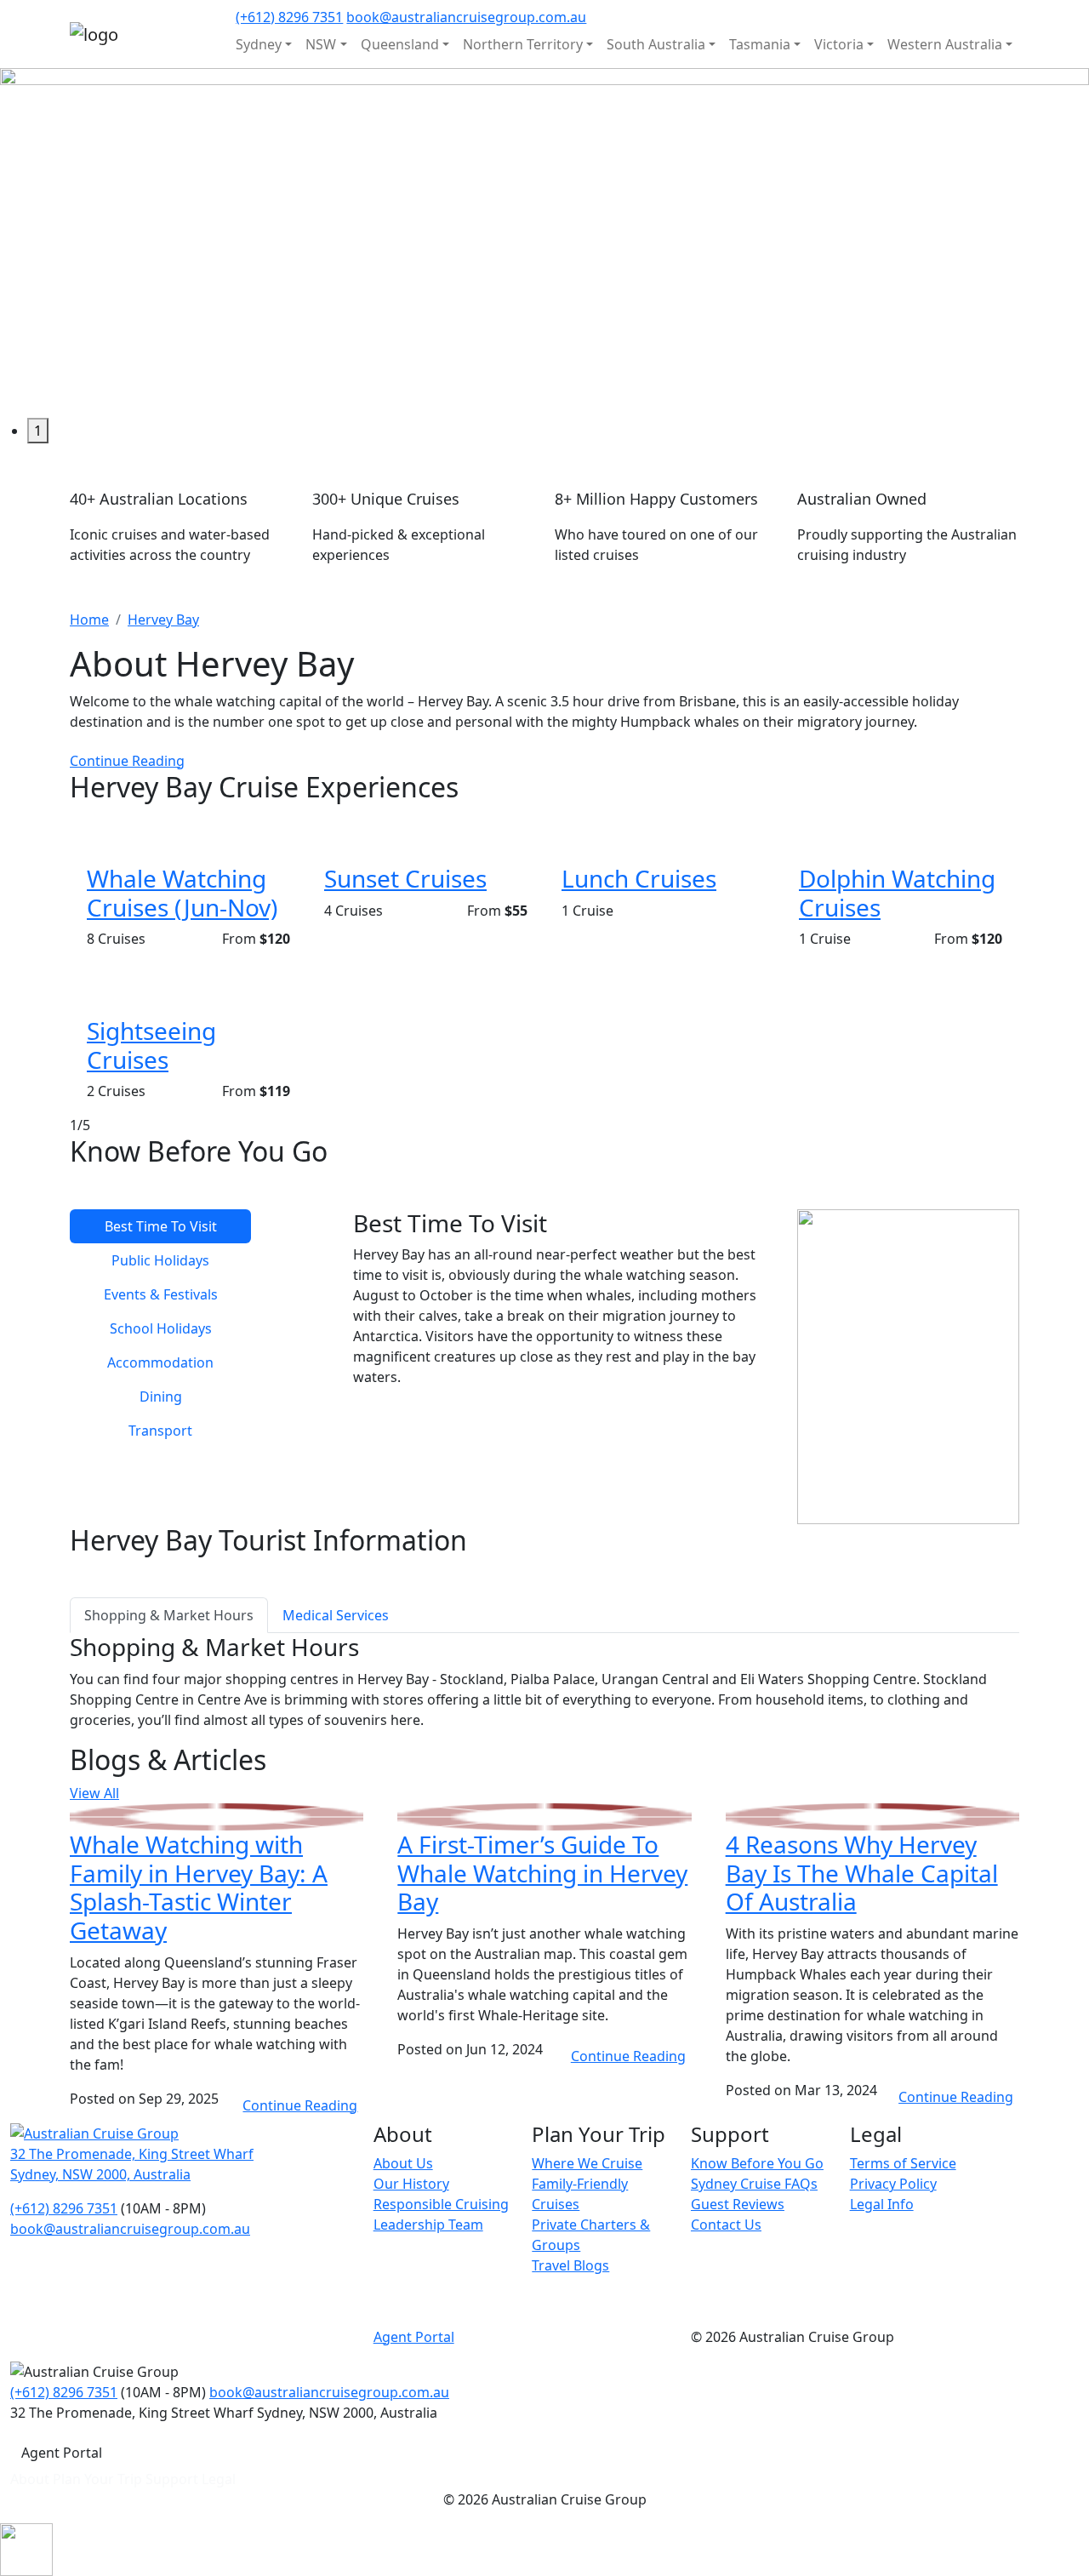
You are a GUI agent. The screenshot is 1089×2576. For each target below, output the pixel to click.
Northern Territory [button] (523, 44)
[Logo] (94, 2133)
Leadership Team (428, 2225)
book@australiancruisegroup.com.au (466, 17)
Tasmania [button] (760, 44)
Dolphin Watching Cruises (897, 893)
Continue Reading (127, 761)
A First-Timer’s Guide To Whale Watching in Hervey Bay (542, 1873)
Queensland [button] (400, 44)
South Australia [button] (656, 44)
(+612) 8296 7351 (289, 17)
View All (94, 1793)
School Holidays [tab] (161, 1328)
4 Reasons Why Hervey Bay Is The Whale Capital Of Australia (862, 1873)
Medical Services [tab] (336, 1615)
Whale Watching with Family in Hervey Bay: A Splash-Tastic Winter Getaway (199, 1887)
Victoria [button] (839, 44)
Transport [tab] (160, 1431)
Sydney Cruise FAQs (754, 2184)
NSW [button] (321, 44)
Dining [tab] (161, 1397)
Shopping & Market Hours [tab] (169, 1615)
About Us (403, 2163)
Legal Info (882, 2204)
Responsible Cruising (441, 2204)
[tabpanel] (544, 243)
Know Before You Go (757, 2163)
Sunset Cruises (405, 878)
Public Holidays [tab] (160, 1260)
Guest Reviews (738, 2204)
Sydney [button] (259, 44)
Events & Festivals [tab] (161, 1294)
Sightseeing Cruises (151, 1045)
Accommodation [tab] (160, 1362)
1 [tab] (38, 431)
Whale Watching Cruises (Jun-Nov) (182, 893)
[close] (26, 2549)
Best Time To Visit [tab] (161, 1226)
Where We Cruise (587, 2163)
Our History (411, 2184)
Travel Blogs (570, 2265)
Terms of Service (903, 2163)
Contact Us (726, 2225)
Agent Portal (414, 2337)
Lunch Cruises (639, 878)
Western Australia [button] (945, 44)
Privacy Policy (893, 2184)
